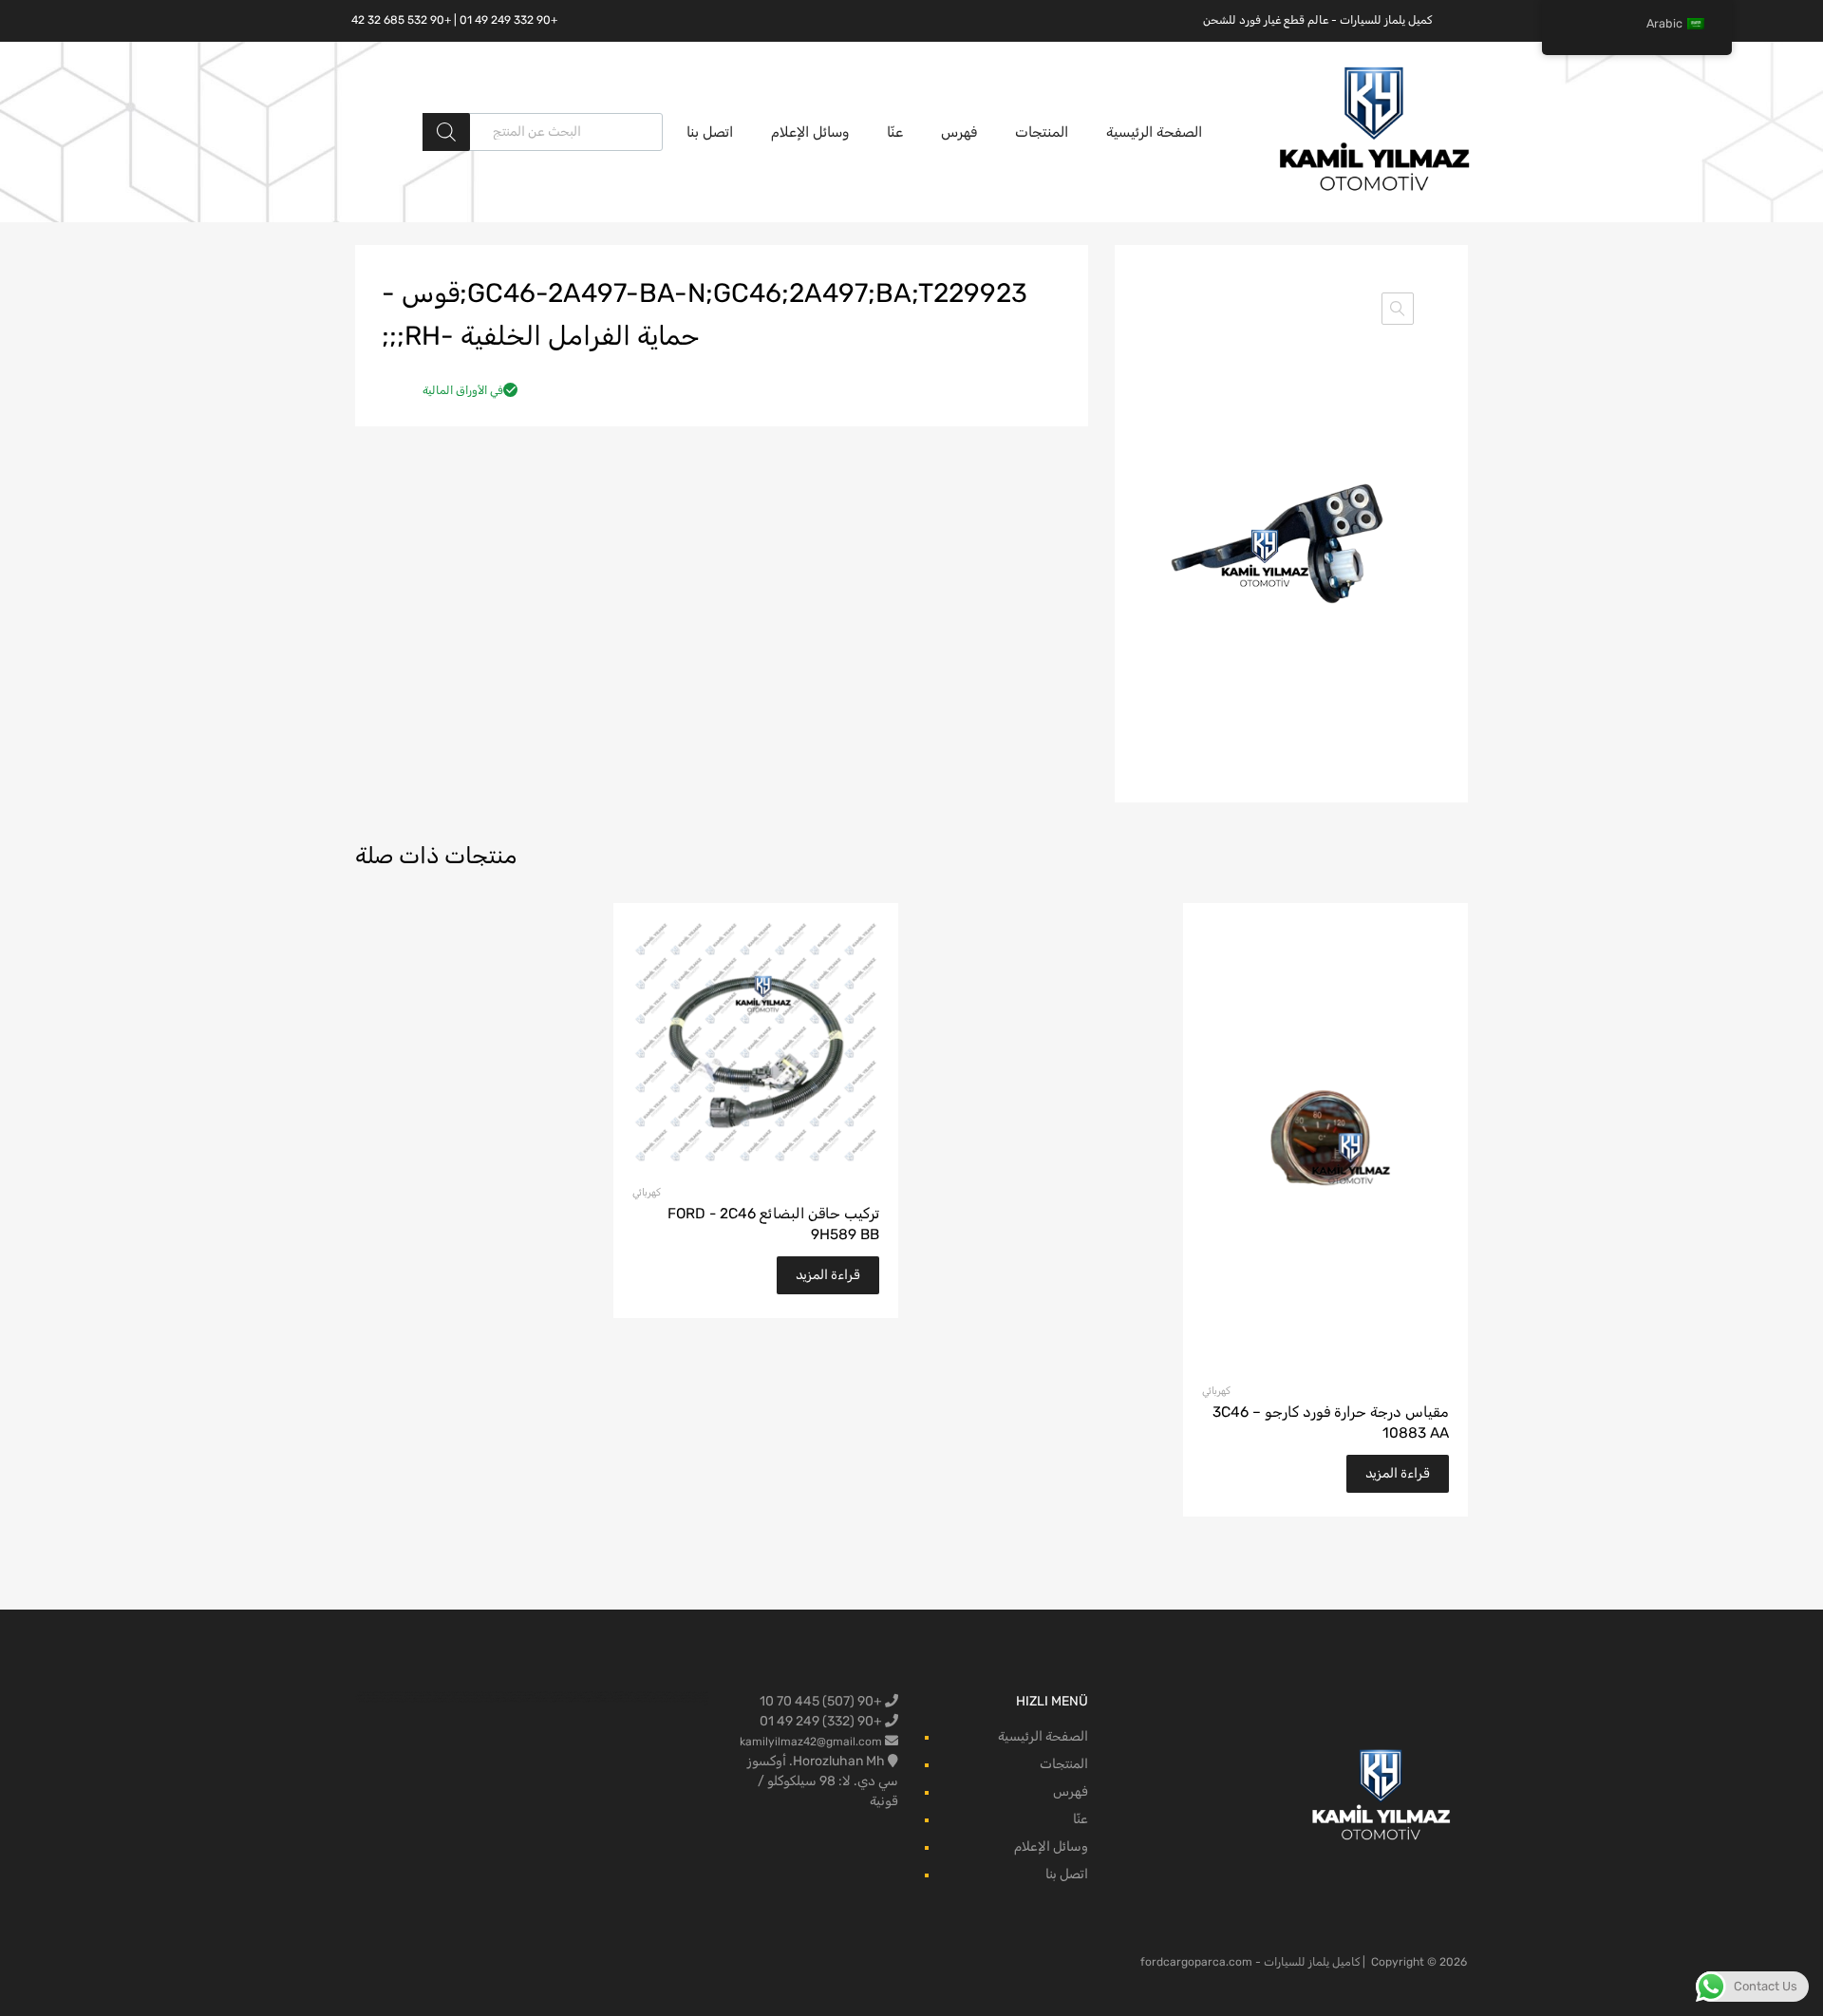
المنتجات (1042, 132)
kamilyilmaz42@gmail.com (811, 1742)
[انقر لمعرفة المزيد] (1382, 1796)
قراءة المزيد (1398, 1473)
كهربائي (1216, 1391)
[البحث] (446, 132)
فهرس (959, 132)
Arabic (1664, 23)
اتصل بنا (710, 132)
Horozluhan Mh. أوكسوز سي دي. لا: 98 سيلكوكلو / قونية (823, 1781)
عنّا (895, 132)
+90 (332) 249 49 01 (822, 1721)
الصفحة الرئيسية (1154, 132)
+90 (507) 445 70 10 (822, 1701)
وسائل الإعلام (810, 132)
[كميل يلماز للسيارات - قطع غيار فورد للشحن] (1375, 189)
